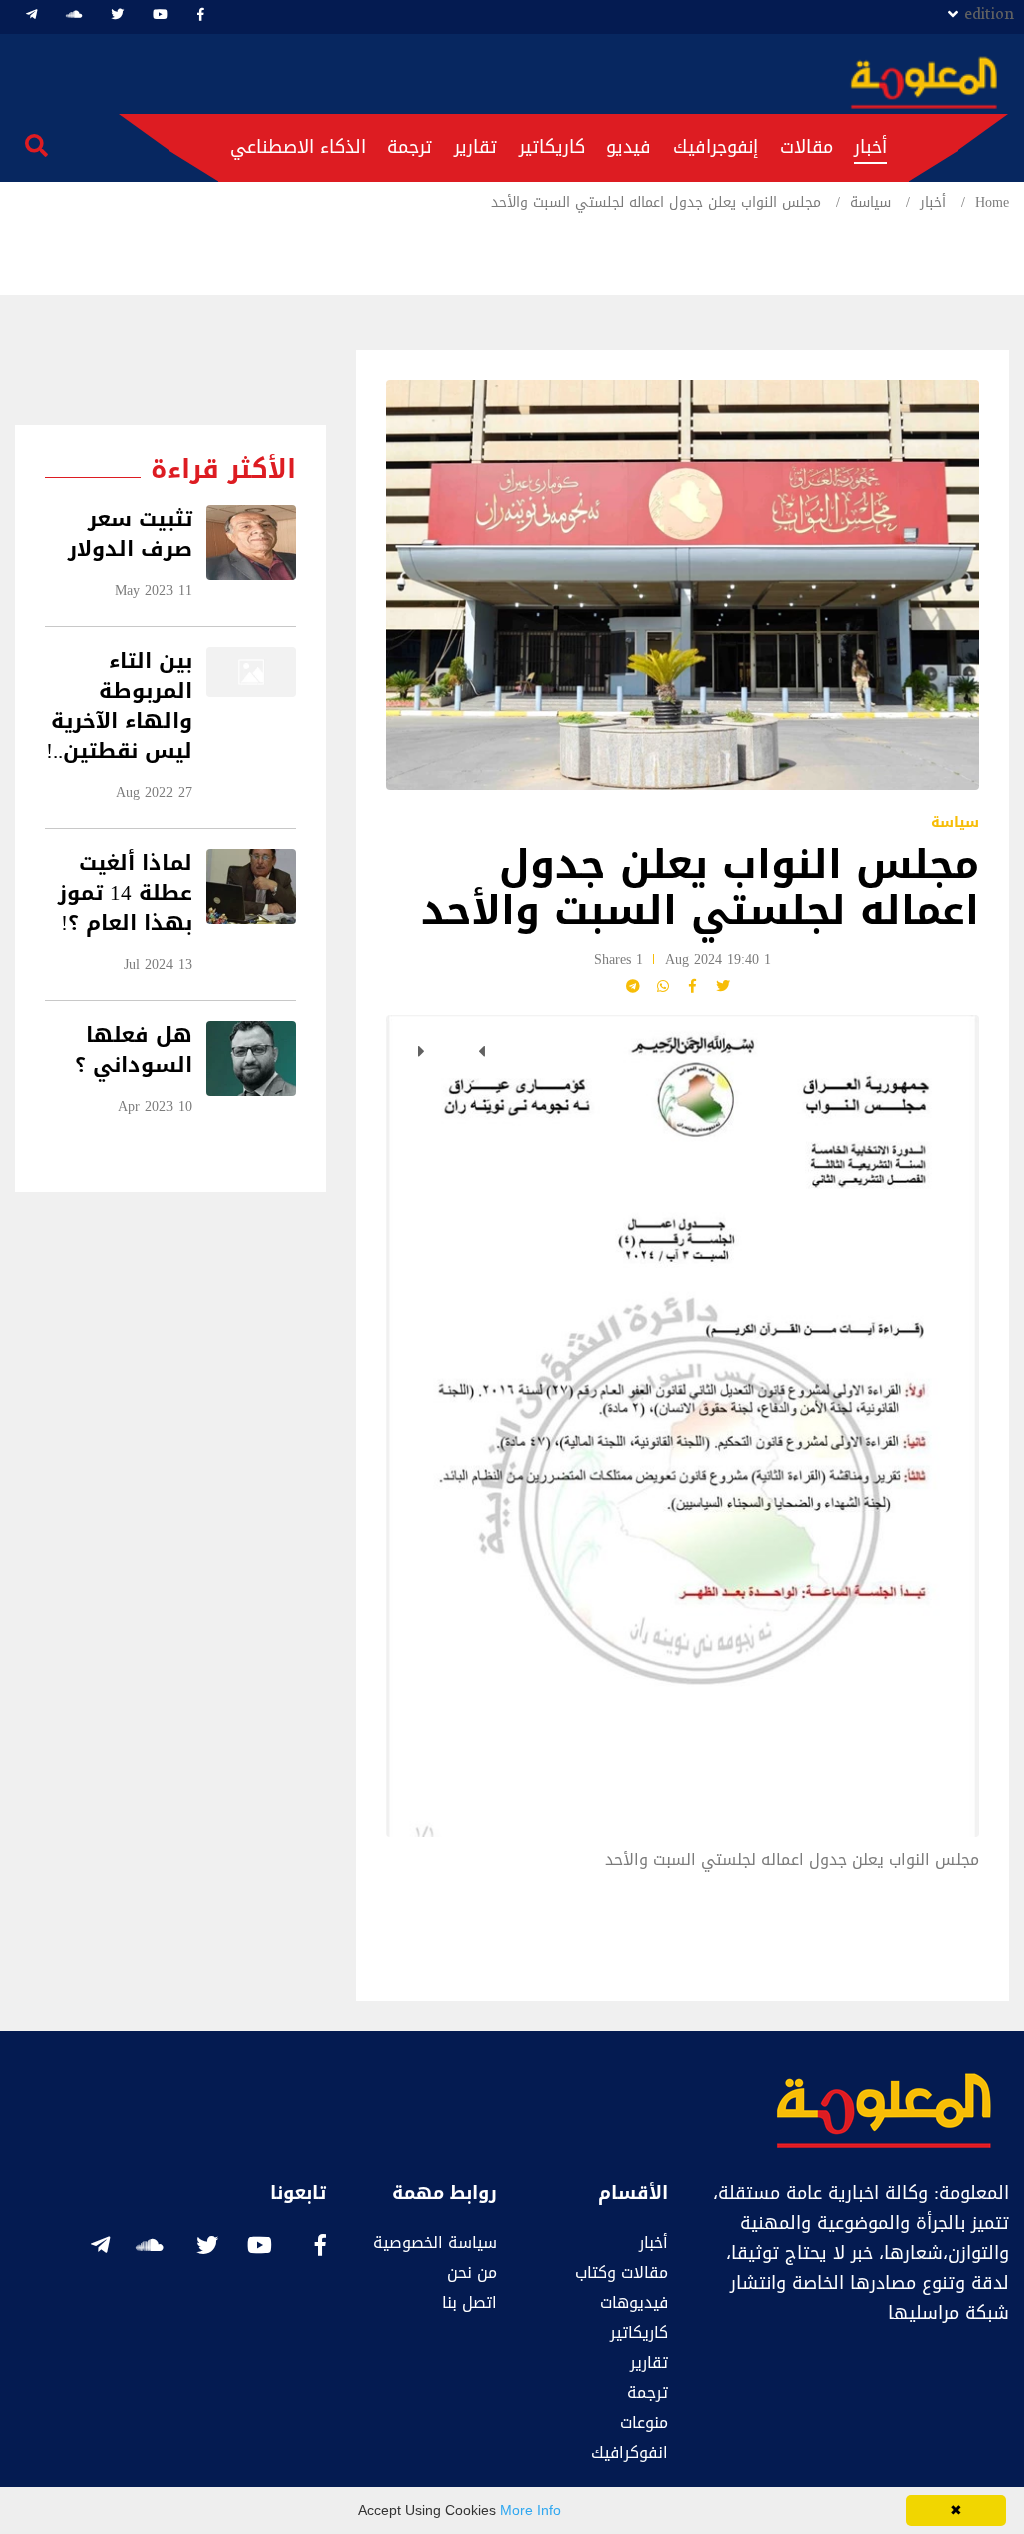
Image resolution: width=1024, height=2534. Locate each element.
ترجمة (409, 147)
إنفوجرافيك (715, 147)
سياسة (870, 202)
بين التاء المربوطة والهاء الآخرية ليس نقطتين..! (119, 706)
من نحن (472, 2272)
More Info (530, 2510)
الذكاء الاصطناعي (298, 147)
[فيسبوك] (200, 14)
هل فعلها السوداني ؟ (133, 1050)
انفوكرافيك (629, 2452)
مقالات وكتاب (621, 2272)
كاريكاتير (552, 147)
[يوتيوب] (160, 14)
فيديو (628, 147)
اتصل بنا (469, 2302)
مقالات (806, 147)
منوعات (644, 2422)
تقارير (475, 147)
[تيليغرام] (31, 14)
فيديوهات (634, 2302)
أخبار (870, 147)
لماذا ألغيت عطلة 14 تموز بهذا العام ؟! (125, 893)
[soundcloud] (74, 14)
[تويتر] (117, 14)
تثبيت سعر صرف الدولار (130, 534)
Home (992, 202)
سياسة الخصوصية (435, 2242)
